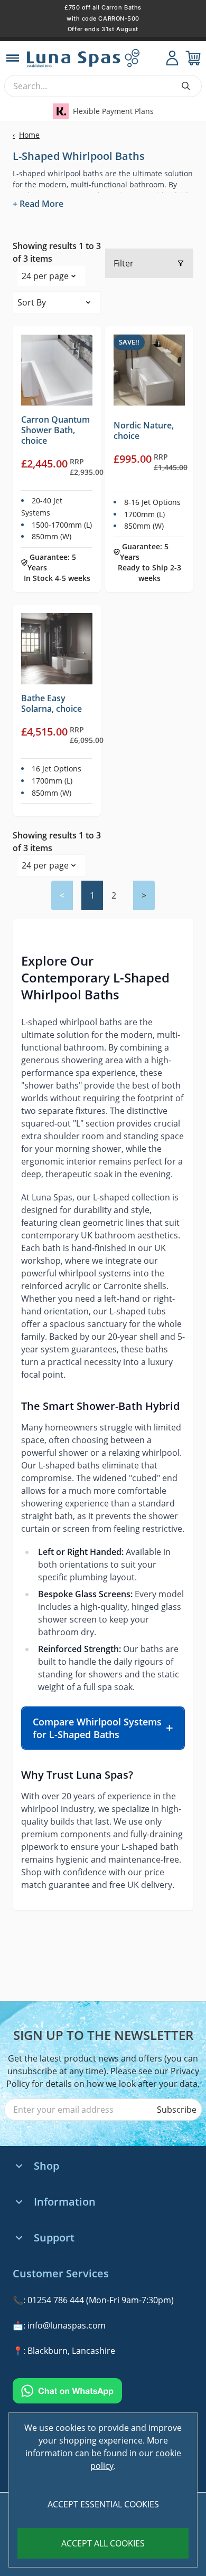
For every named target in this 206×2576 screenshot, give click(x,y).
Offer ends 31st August (103, 29)
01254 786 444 (56, 2300)
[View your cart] (193, 58)
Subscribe (177, 2110)
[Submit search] (186, 86)
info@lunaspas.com (67, 2325)
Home (26, 135)
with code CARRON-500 (103, 18)
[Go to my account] (172, 58)
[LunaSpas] (95, 58)
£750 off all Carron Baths (103, 7)
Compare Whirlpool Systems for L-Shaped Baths (97, 1728)
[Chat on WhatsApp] (103, 2391)
